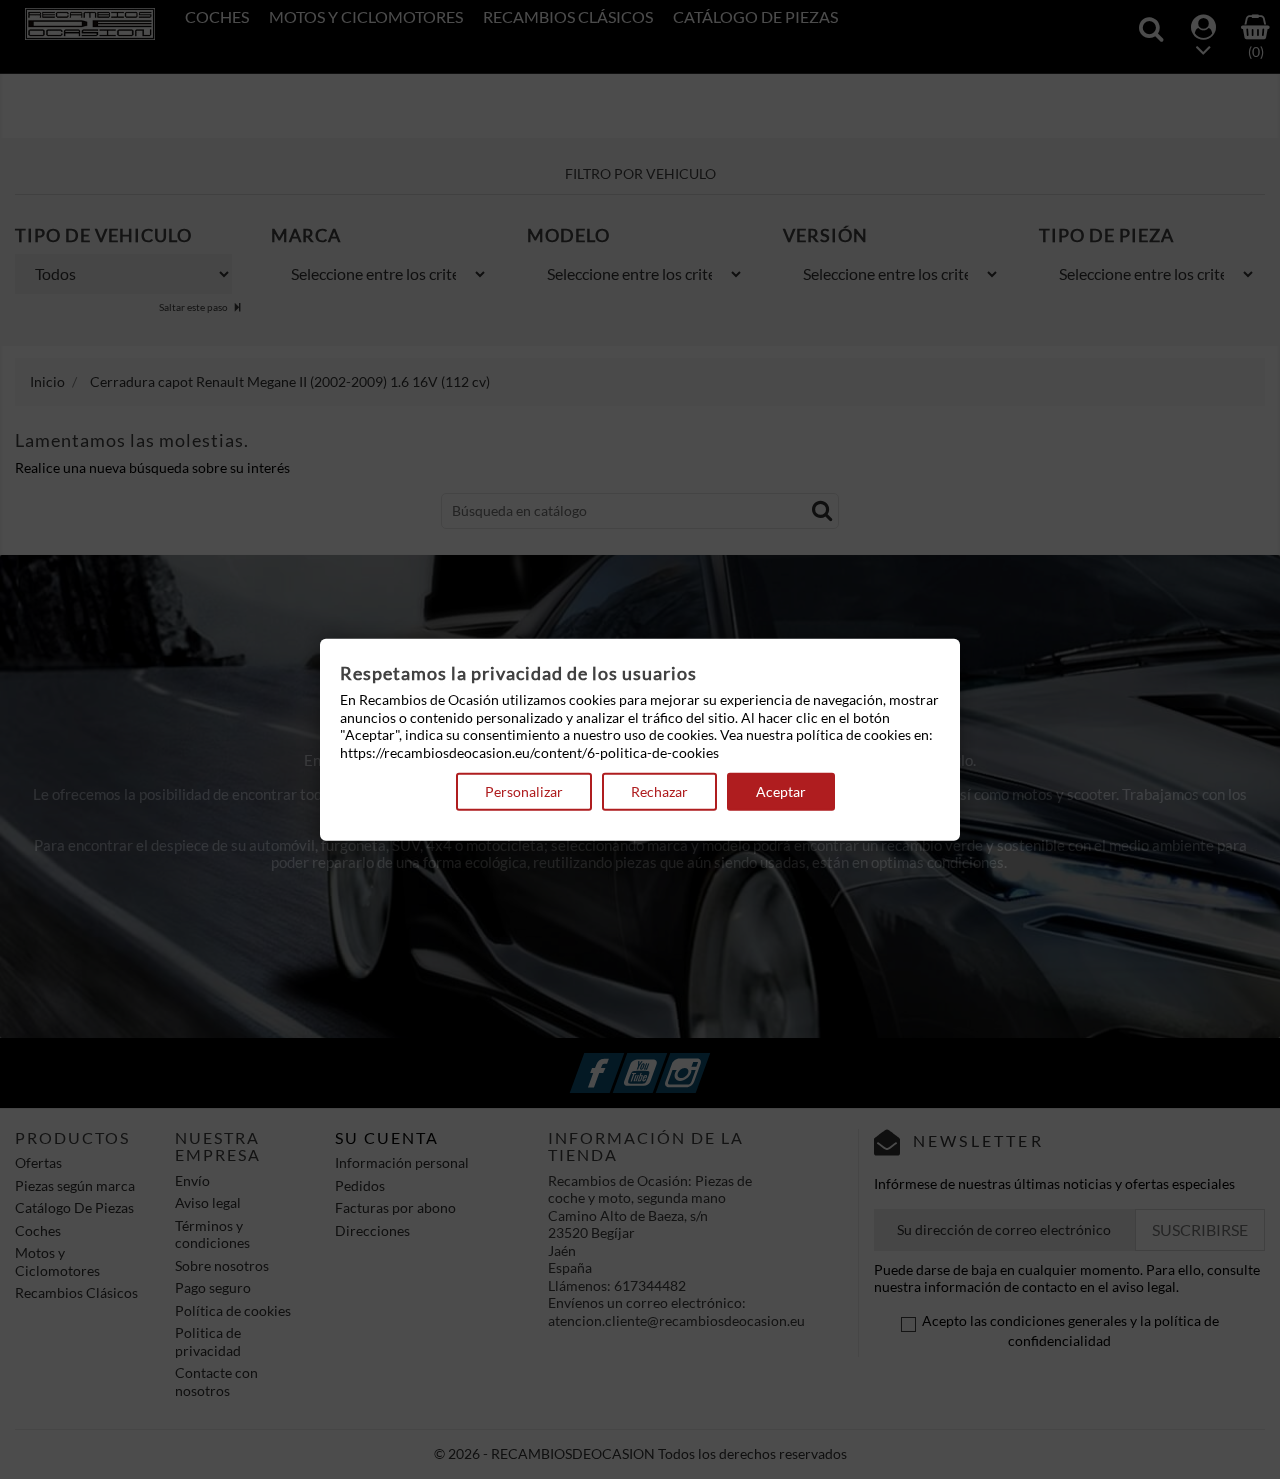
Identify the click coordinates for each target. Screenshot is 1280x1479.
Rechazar (659, 791)
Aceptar (781, 791)
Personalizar (524, 791)
